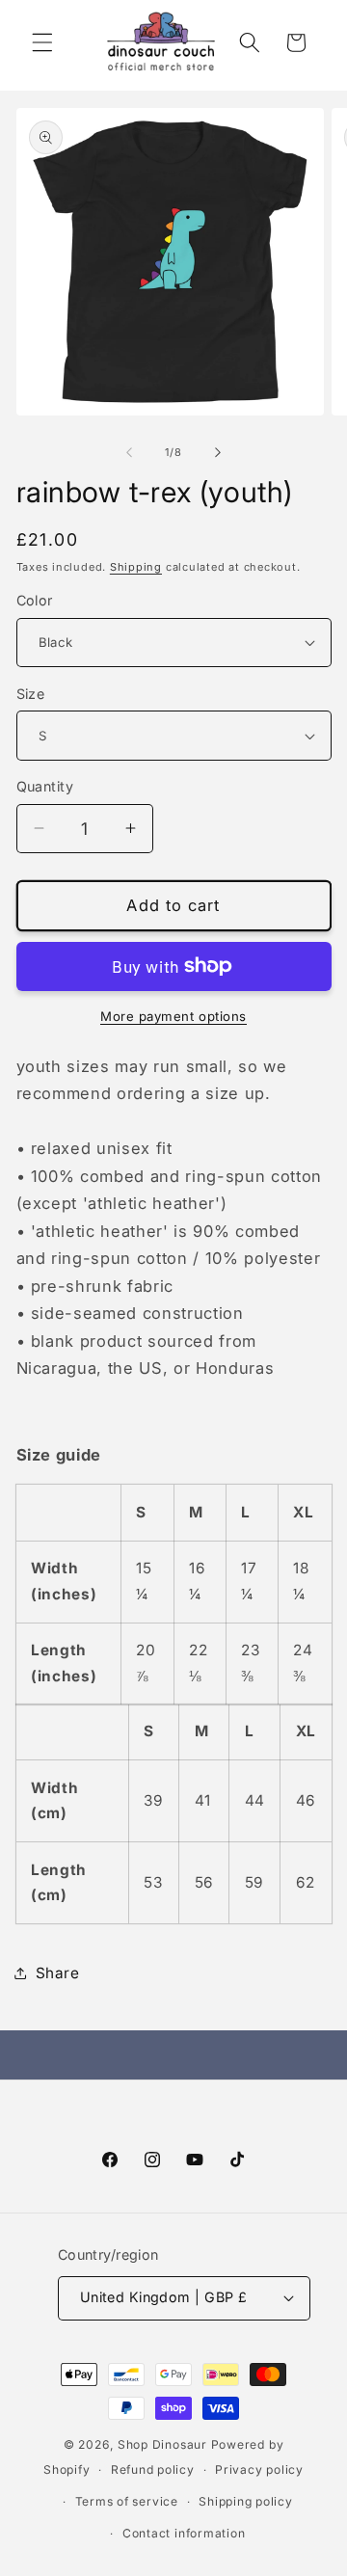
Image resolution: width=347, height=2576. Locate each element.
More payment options (173, 1016)
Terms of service (127, 2501)
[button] (42, 42)
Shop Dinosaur (162, 2444)
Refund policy (153, 2469)
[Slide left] (129, 452)
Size (31, 694)
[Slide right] (218, 452)
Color (35, 600)
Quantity (45, 786)
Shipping (136, 567)
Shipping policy (246, 2501)
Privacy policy (259, 2469)
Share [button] (58, 1973)
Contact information (184, 2533)
